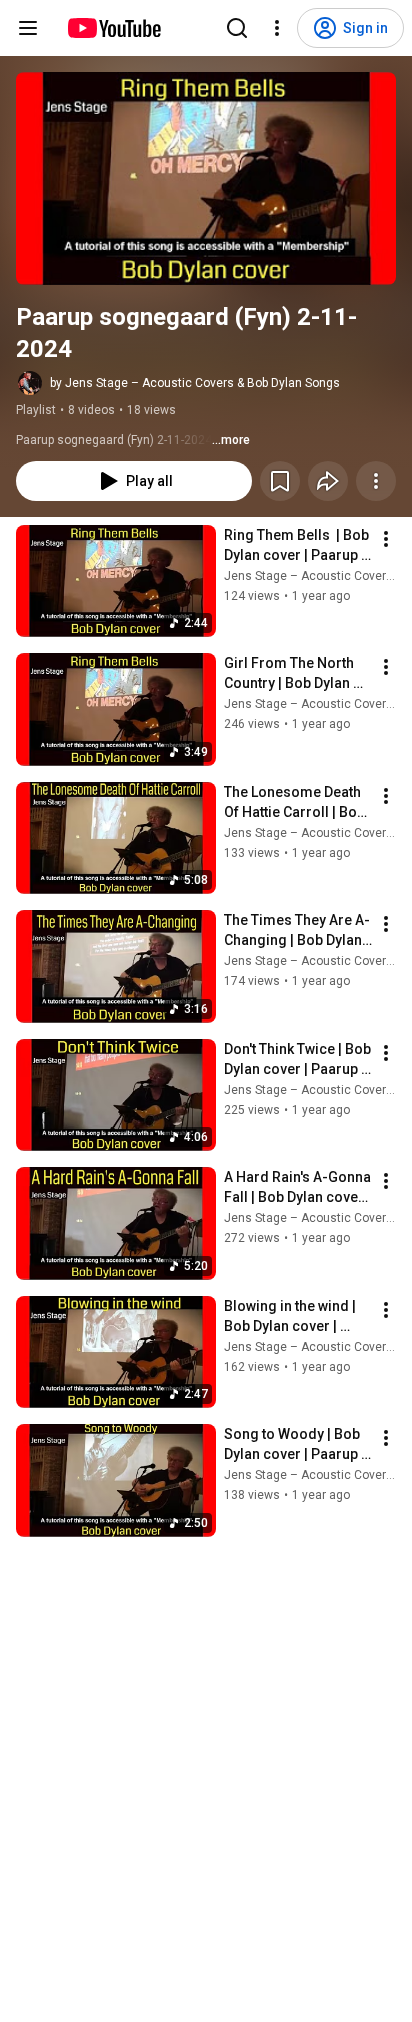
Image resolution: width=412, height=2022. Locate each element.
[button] (206, 178)
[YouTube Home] (113, 28)
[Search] (237, 28)
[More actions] (376, 481)
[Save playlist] (280, 481)
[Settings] (277, 28)
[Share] (328, 481)
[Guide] (28, 28)
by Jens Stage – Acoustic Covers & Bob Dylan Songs (195, 383)
